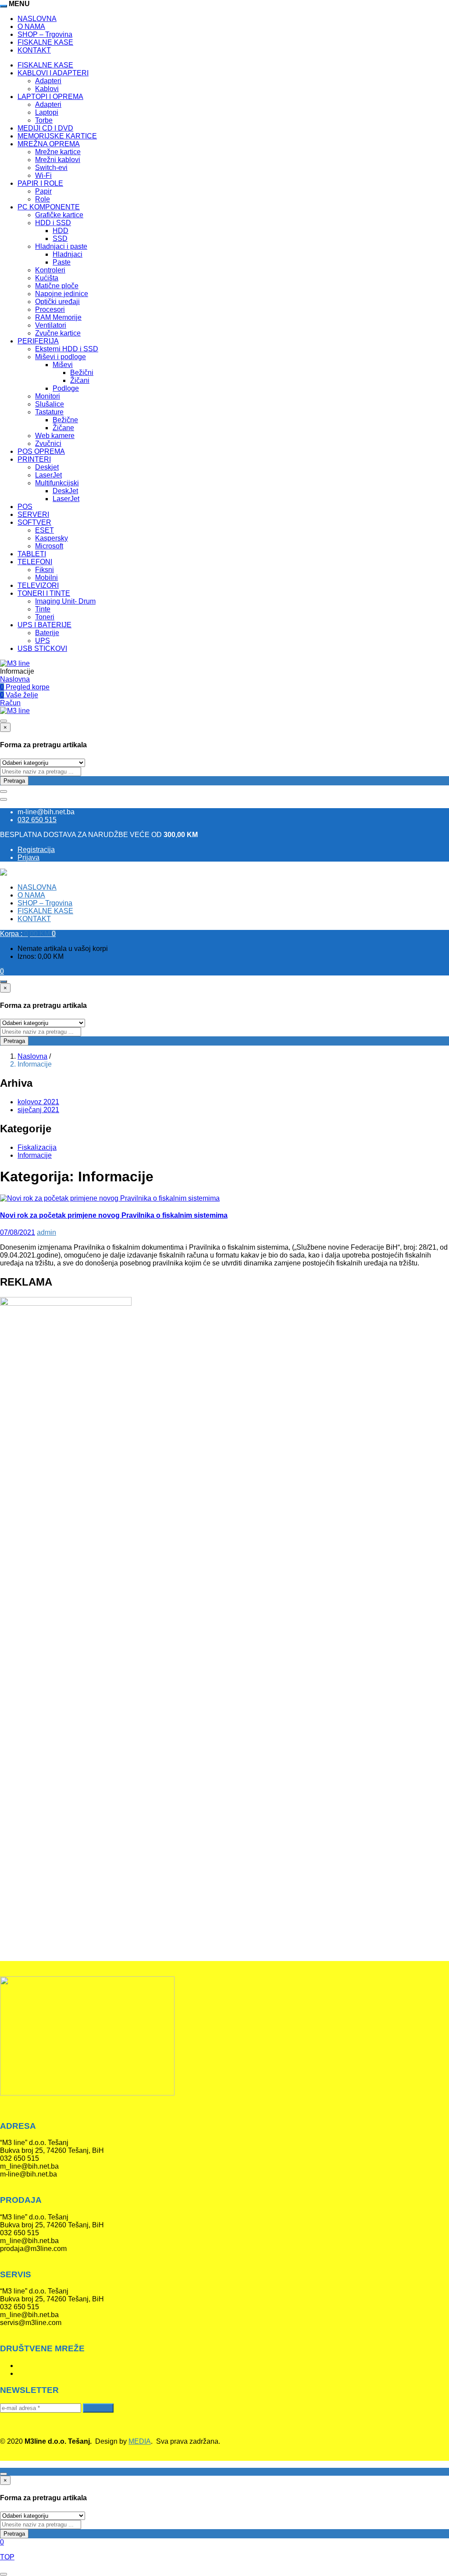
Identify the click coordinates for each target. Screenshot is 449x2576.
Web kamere (55, 436)
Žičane (63, 428)
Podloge (66, 388)
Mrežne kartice (58, 152)
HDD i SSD (53, 223)
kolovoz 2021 (38, 1102)
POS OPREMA (41, 451)
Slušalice (50, 404)
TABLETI (32, 554)
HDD (61, 231)
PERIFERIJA (38, 341)
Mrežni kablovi (58, 160)
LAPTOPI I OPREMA (50, 97)
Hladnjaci (68, 254)
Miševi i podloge (61, 357)
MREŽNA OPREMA (49, 144)
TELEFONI (35, 562)
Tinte (43, 609)
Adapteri (48, 81)
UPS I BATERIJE (45, 625)
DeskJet (65, 491)
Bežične (65, 420)
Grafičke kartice (59, 215)
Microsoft (49, 546)
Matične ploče (57, 286)
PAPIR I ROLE (40, 183)
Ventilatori (51, 325)
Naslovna (15, 679)
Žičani (80, 380)
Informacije (35, 1155)
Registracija (36, 850)
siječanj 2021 (38, 1110)
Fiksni (45, 570)
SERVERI (33, 514)
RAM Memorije (58, 317)
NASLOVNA (37, 19)
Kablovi (47, 89)
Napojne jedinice (62, 294)
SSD (60, 239)
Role (43, 199)
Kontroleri (50, 270)
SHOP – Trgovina (45, 34)
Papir (43, 191)
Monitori (48, 396)
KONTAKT (34, 50)
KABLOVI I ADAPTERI (53, 73)
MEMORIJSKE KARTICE (57, 136)
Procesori (50, 309)
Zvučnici (48, 443)
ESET (45, 530)
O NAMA (31, 27)
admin (46, 1232)
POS (25, 507)
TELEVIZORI (38, 585)
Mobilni (46, 578)
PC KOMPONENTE (49, 207)
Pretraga (14, 781)
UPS (43, 641)
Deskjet (47, 467)
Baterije (47, 633)
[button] (28, 934)
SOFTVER (34, 522)
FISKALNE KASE (45, 42)
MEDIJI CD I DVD (45, 128)
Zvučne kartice (58, 333)
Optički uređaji (57, 302)
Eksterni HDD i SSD (67, 349)
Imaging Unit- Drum (65, 601)
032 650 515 (37, 820)
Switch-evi (51, 168)
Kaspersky (52, 538)
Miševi (63, 365)
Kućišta (47, 278)
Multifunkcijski (57, 483)
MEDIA (140, 2441)
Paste (62, 262)
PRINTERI (34, 459)
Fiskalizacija (37, 1147)
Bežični (82, 373)
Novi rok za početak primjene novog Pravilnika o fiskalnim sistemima (114, 1215)
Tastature (49, 412)
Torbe (44, 120)
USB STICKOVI (42, 648)
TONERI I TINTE (44, 593)
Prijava (29, 857)
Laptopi (47, 112)
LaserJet (48, 475)
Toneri (45, 617)
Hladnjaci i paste (61, 246)
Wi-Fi (43, 175)
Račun (10, 703)
